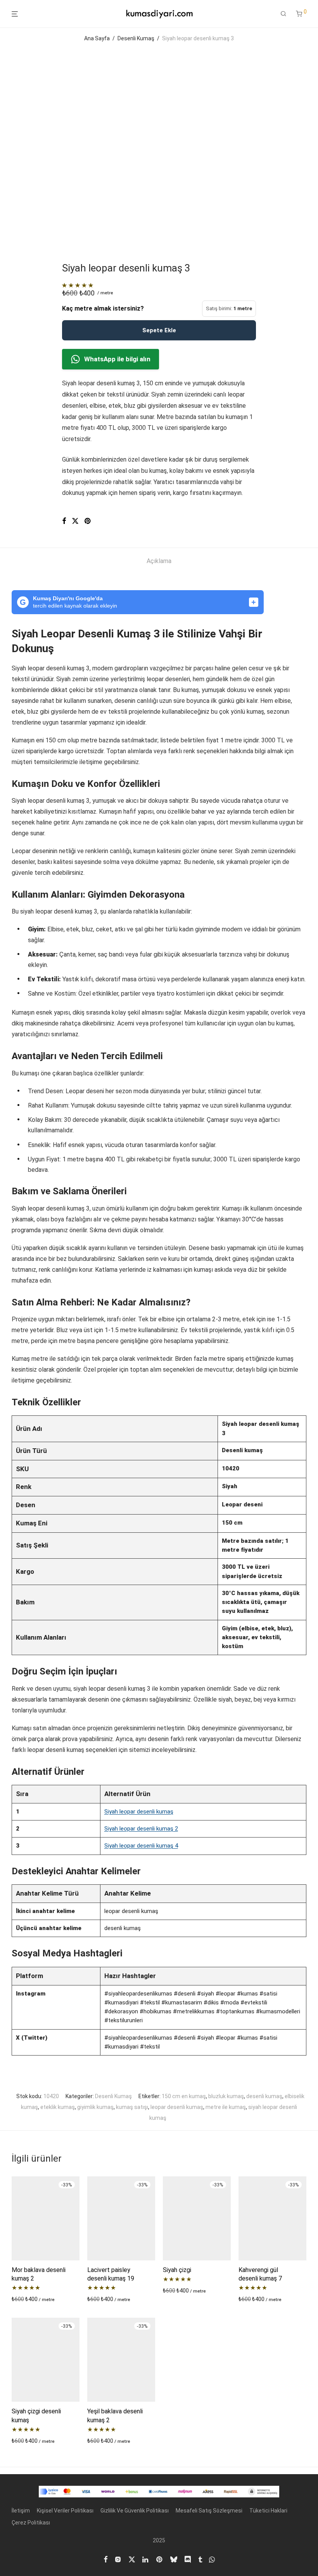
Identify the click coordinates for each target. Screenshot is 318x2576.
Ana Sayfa (97, 38)
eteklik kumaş (58, 2107)
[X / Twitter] (132, 2559)
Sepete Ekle (159, 330)
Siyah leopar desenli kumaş (139, 1812)
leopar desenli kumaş (177, 2107)
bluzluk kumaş (226, 2096)
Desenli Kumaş (136, 38)
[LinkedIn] (146, 2559)
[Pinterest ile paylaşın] (88, 521)
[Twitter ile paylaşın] (75, 521)
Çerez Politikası (31, 2523)
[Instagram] (118, 2559)
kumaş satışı (132, 2107)
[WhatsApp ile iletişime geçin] (212, 2559)
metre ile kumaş (226, 2107)
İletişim (21, 2511)
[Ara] (283, 14)
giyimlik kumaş (95, 2107)
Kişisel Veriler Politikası (65, 2511)
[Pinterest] (160, 2559)
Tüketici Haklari (268, 2511)
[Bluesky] (174, 2559)
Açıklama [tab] (159, 561)
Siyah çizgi (177, 2270)
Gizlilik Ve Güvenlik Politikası (135, 2511)
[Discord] (188, 2559)
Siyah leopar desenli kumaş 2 (141, 1829)
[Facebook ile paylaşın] (64, 521)
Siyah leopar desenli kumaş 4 (141, 1846)
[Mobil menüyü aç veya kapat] (15, 14)
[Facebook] (105, 2559)
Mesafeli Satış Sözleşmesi (209, 2511)
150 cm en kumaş (184, 2096)
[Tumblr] (200, 2559)
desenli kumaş (264, 2096)
